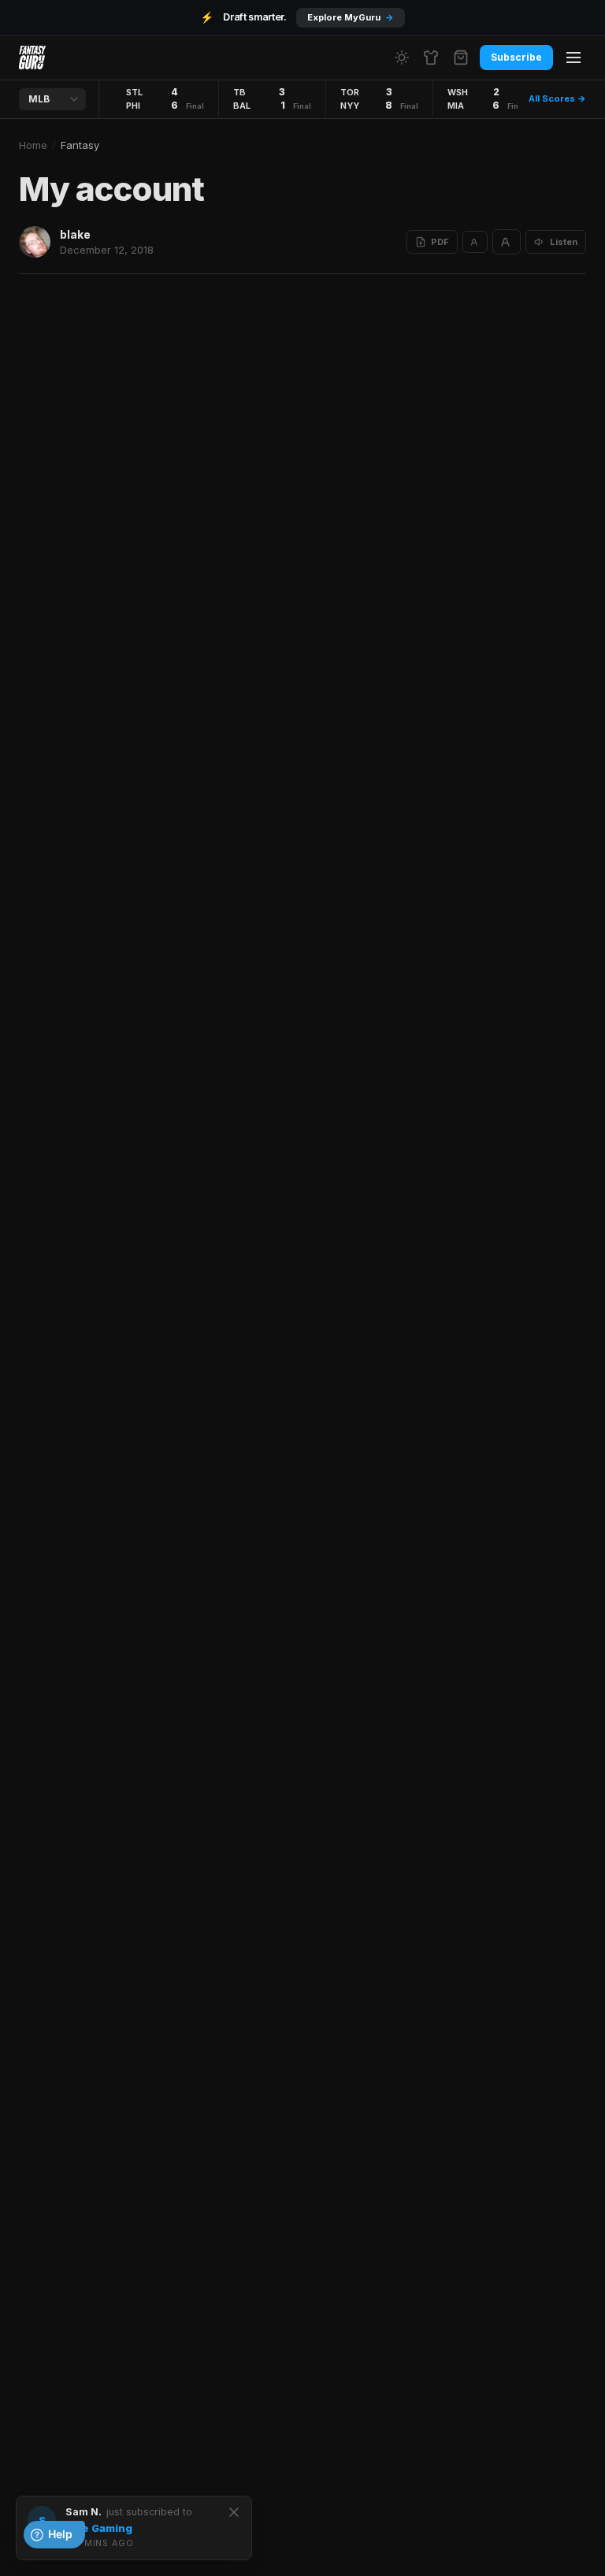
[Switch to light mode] (402, 58)
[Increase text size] (507, 242)
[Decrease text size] (475, 242)
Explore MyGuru (351, 17)
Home (33, 145)
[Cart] (461, 58)
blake (75, 234)
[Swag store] (431, 58)
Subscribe (516, 57)
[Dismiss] (234, 2512)
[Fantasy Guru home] (32, 58)
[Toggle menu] (573, 58)
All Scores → (557, 98)
